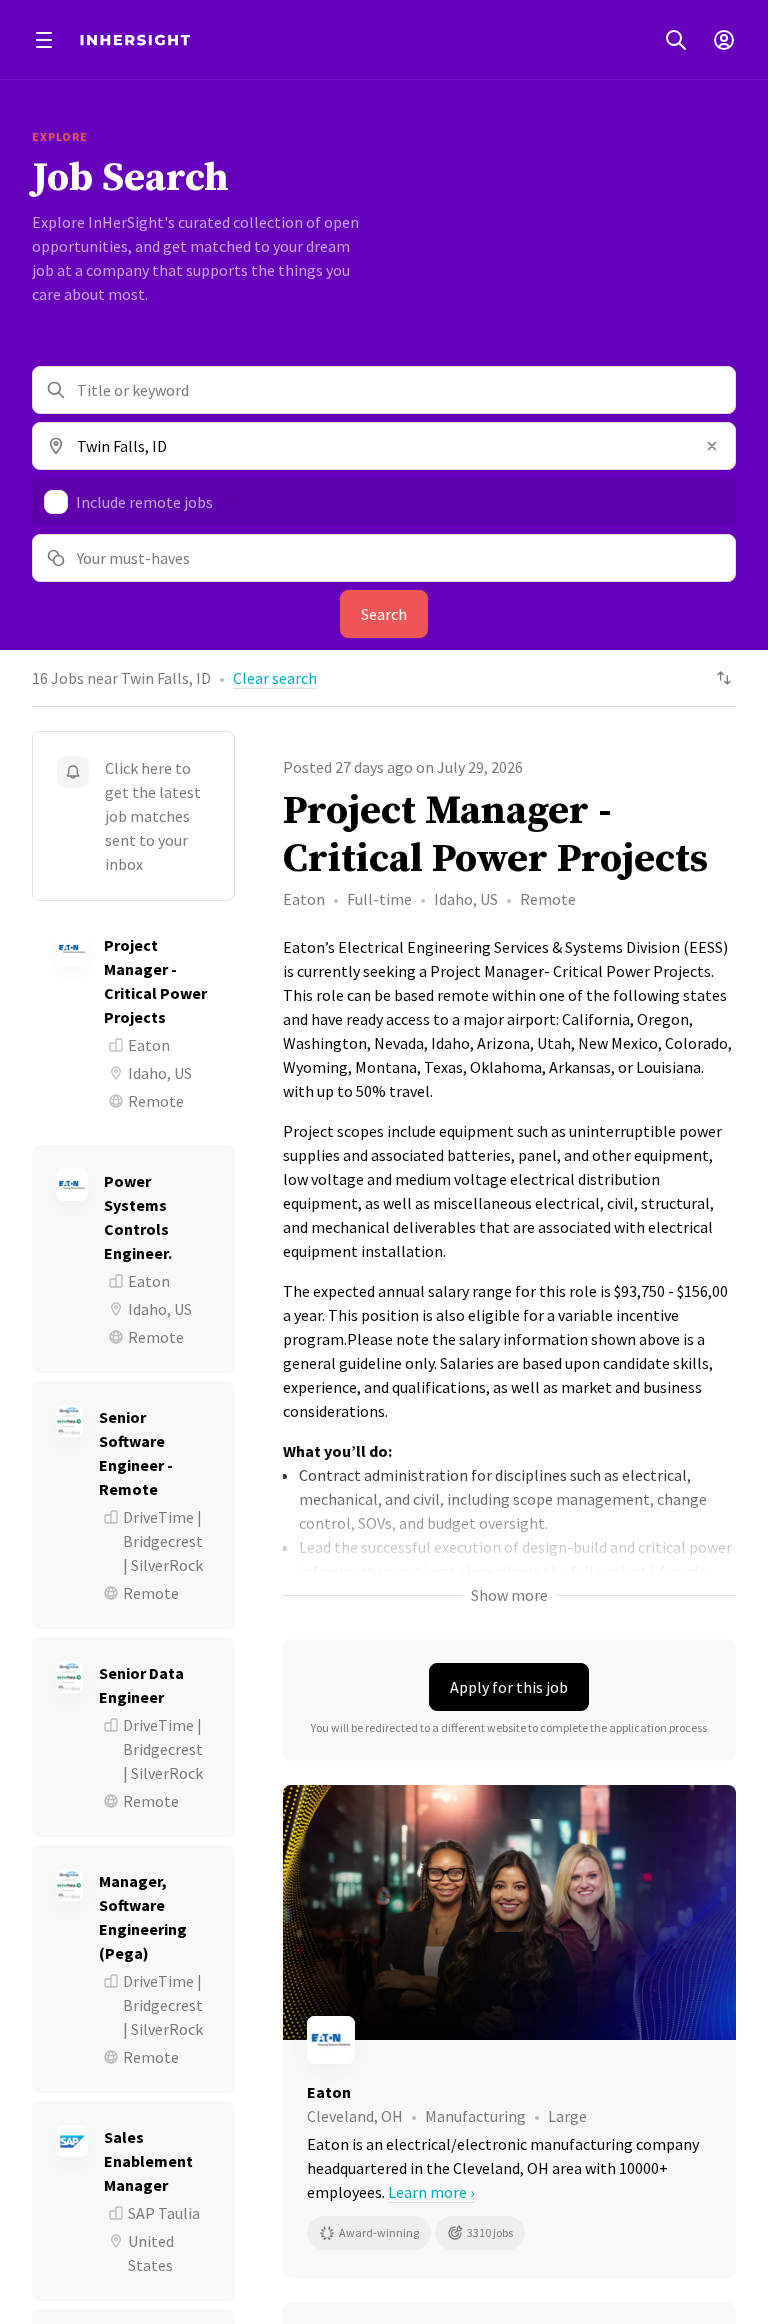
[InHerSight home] (135, 40)
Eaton (304, 899)
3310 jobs (490, 2232)
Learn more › (431, 2192)
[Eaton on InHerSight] (509, 2040)
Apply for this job (509, 1687)
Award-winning (379, 2232)
